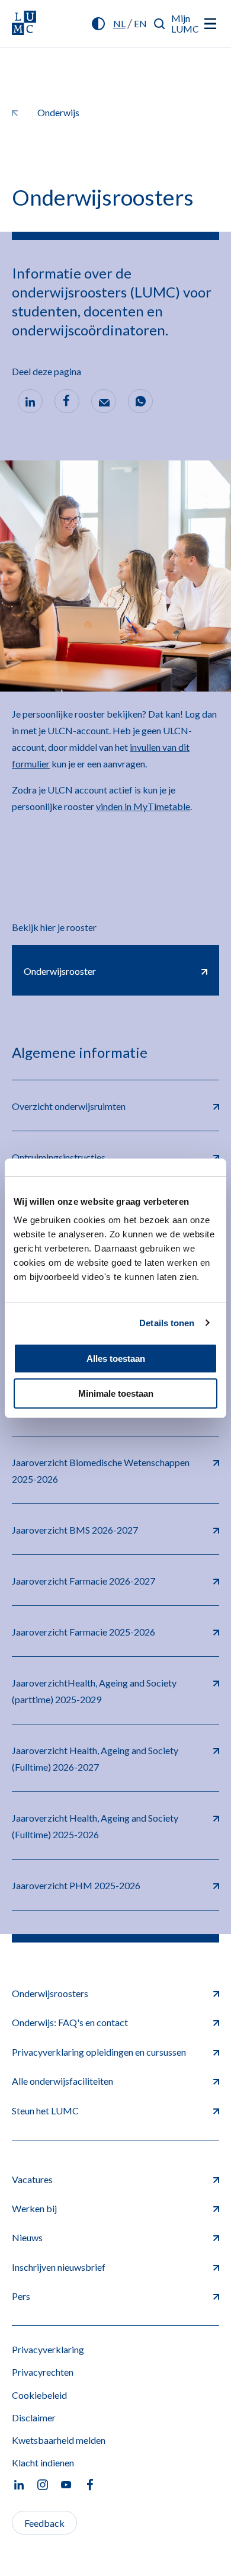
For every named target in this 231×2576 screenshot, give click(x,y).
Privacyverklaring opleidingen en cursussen (99, 2052)
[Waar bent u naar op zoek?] (160, 24)
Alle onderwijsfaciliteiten (62, 2081)
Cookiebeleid (39, 2395)
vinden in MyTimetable (143, 806)
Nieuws (27, 2237)
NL (119, 23)
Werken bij (34, 2208)
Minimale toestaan (116, 1393)
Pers (21, 2296)
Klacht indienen (43, 2463)
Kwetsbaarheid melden (59, 2440)
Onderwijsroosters (50, 1993)
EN (140, 23)
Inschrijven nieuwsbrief (59, 2267)
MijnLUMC (185, 23)
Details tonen (167, 1323)
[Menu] (210, 24)
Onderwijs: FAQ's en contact (70, 2022)
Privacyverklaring (48, 2349)
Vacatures (32, 2179)
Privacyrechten (43, 2372)
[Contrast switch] (98, 24)
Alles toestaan (116, 1359)
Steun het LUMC (45, 2111)
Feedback (44, 2523)
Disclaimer (34, 2417)
